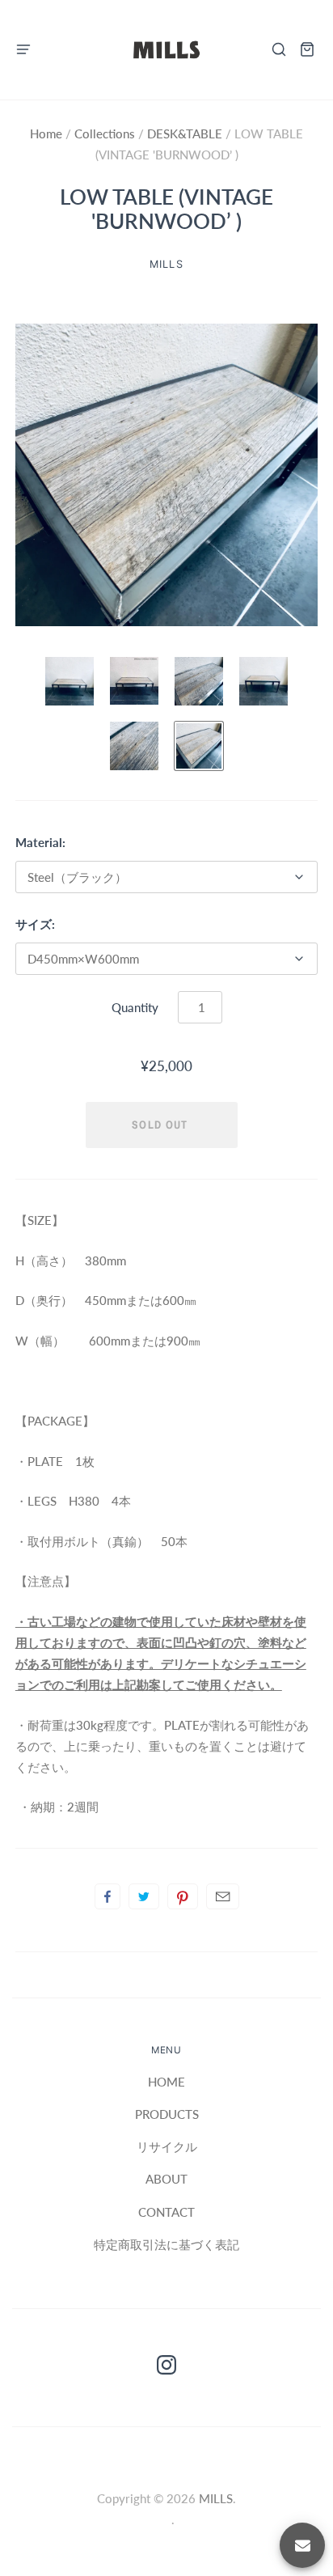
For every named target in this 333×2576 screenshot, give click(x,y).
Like (107, 1896)
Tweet (144, 1896)
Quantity (135, 1007)
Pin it (183, 1896)
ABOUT (166, 2179)
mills (166, 264)
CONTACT (166, 2212)
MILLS (216, 2498)
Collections (106, 133)
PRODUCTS (167, 2114)
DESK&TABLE (185, 133)
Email (223, 1896)
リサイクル (167, 2146)
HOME (166, 2082)
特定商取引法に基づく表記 (166, 2244)
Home (48, 133)
